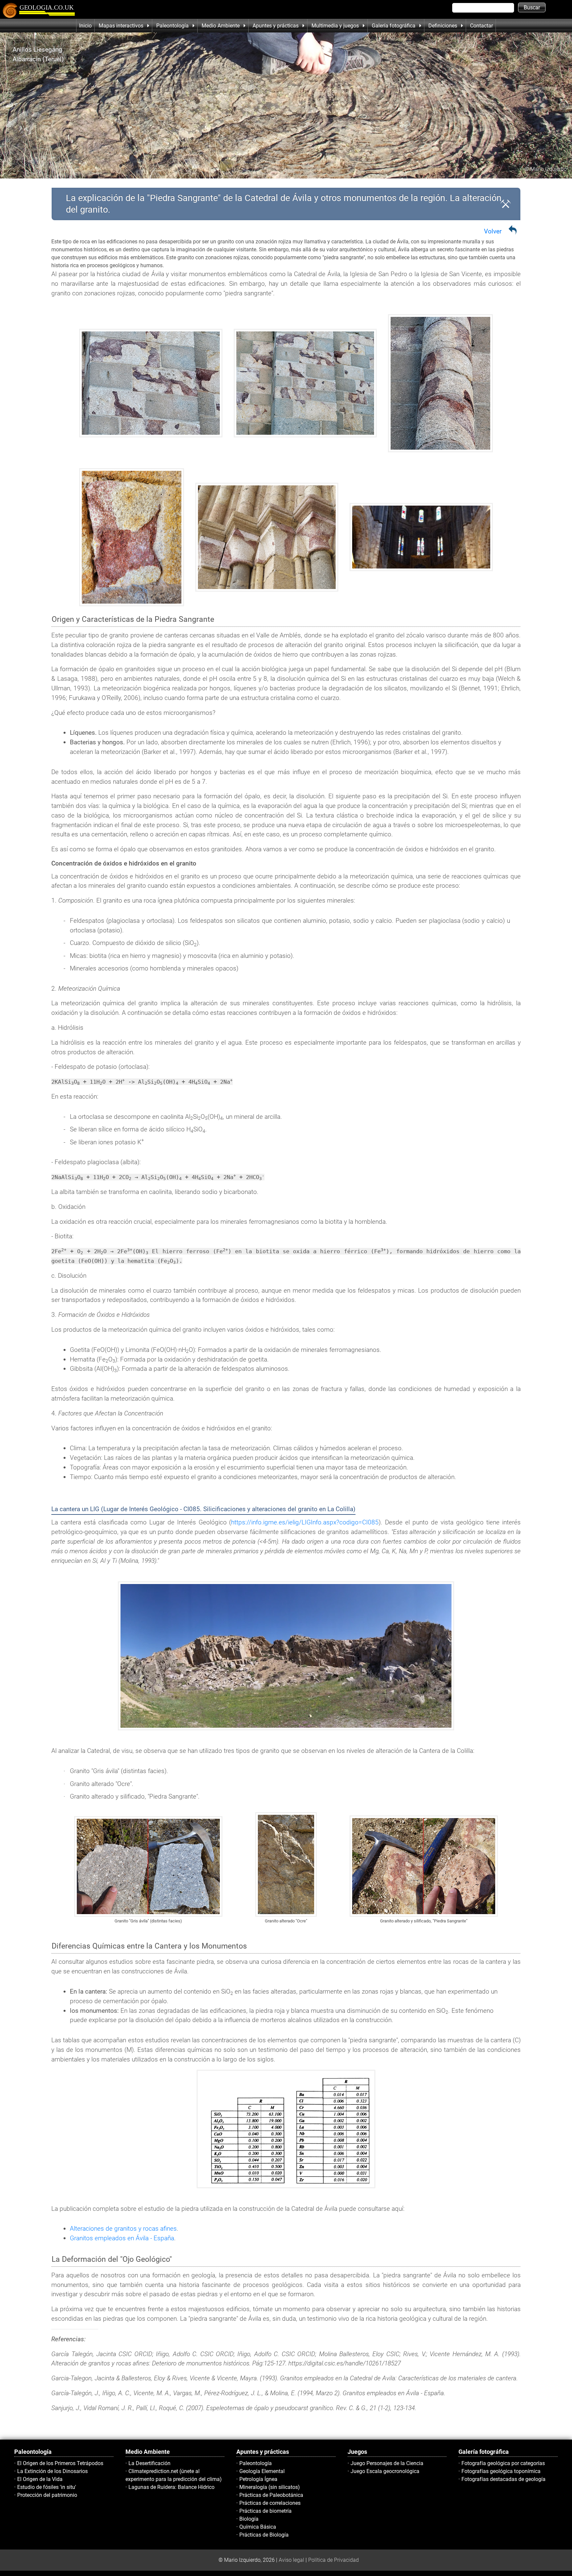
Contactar (481, 26)
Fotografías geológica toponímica (501, 2471)
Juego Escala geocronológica (385, 2471)
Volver (493, 231)
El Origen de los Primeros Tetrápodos (60, 2463)
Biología (249, 2519)
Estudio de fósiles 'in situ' (47, 2487)
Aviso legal (291, 2560)
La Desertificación (149, 2463)
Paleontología (256, 2463)
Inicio (85, 26)
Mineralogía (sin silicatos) (270, 2487)
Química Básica (258, 2527)
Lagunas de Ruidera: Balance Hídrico (171, 2487)
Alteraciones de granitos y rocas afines (123, 2229)
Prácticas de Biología (264, 2535)
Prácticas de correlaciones (270, 2503)
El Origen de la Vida (40, 2479)
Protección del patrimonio (47, 2495)
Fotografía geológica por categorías (503, 2463)
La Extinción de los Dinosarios (52, 2471)
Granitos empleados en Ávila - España (122, 2238)
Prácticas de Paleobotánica (271, 2495)
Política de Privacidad (334, 2560)
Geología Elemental (262, 2471)
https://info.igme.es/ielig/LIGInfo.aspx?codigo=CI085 (305, 1522)
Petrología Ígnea (258, 2479)
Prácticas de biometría (265, 2511)
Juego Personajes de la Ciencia (387, 2463)
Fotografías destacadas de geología (503, 2479)
